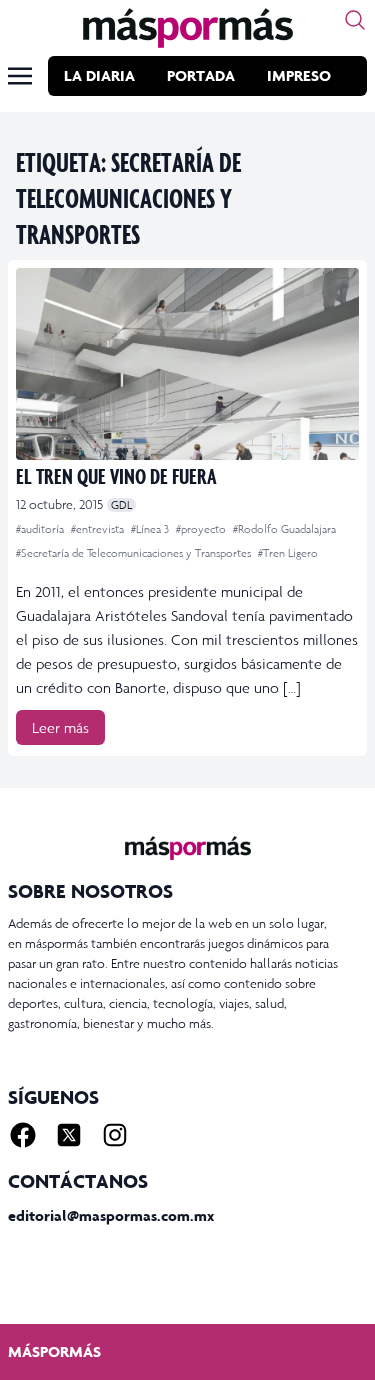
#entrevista (99, 529)
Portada (201, 75)
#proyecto (202, 529)
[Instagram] (115, 1135)
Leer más (60, 727)
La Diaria (99, 75)
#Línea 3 (151, 529)
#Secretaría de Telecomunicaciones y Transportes (135, 553)
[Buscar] (355, 20)
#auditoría (41, 529)
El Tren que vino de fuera (116, 475)
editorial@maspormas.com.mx (111, 1215)
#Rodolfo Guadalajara (284, 529)
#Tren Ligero (288, 553)
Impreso (299, 75)
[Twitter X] (69, 1135)
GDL (121, 505)
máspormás (54, 1351)
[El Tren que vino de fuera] (187, 364)
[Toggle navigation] (20, 76)
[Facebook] (23, 1135)
